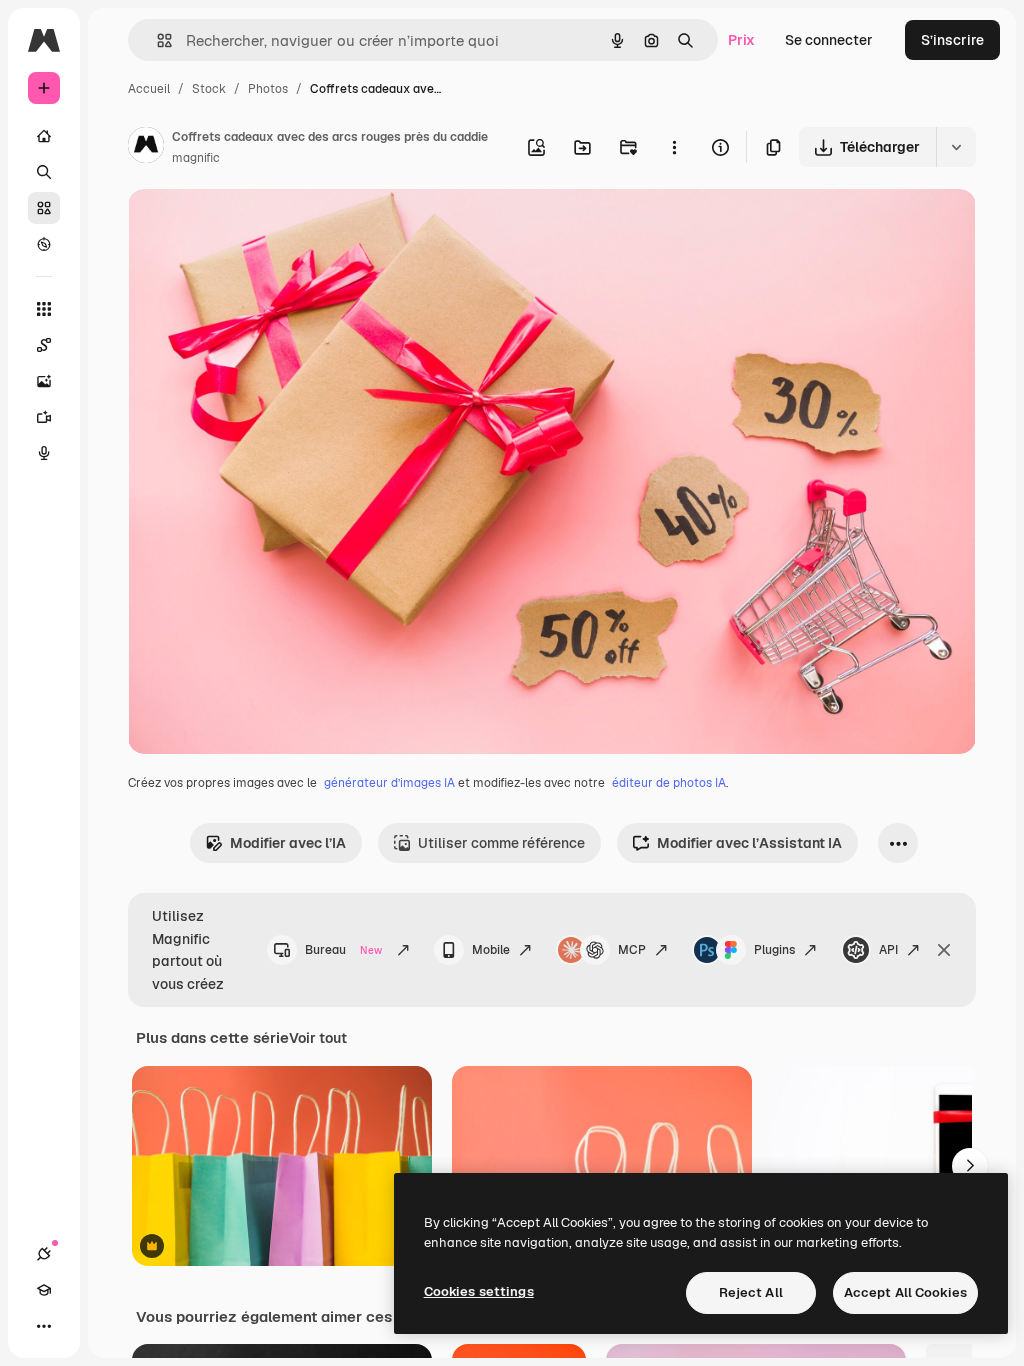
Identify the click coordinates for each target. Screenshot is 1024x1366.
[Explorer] (44, 244)
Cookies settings (479, 1291)
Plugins (774, 950)
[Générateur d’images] (44, 381)
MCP (632, 950)
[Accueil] (44, 136)
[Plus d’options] (674, 147)
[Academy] (44, 1290)
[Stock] (44, 208)
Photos (268, 89)
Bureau (343, 950)
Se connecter (829, 40)
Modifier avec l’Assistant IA (749, 843)
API (888, 950)
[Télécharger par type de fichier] (956, 147)
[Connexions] (44, 1254)
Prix (741, 40)
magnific (196, 158)
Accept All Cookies (905, 1292)
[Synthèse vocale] (44, 453)
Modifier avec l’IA (288, 843)
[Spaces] (44, 345)
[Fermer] (944, 950)
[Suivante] (970, 1166)
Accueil (149, 89)
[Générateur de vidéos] (44, 417)
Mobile (491, 950)
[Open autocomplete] (156, 40)
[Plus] (44, 1326)
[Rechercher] (44, 172)
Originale (260, 227)
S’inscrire (952, 40)
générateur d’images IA (389, 783)
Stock (209, 89)
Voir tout (318, 1038)
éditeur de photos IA (669, 783)
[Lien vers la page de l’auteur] (146, 148)
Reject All (751, 1292)
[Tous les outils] (44, 309)
